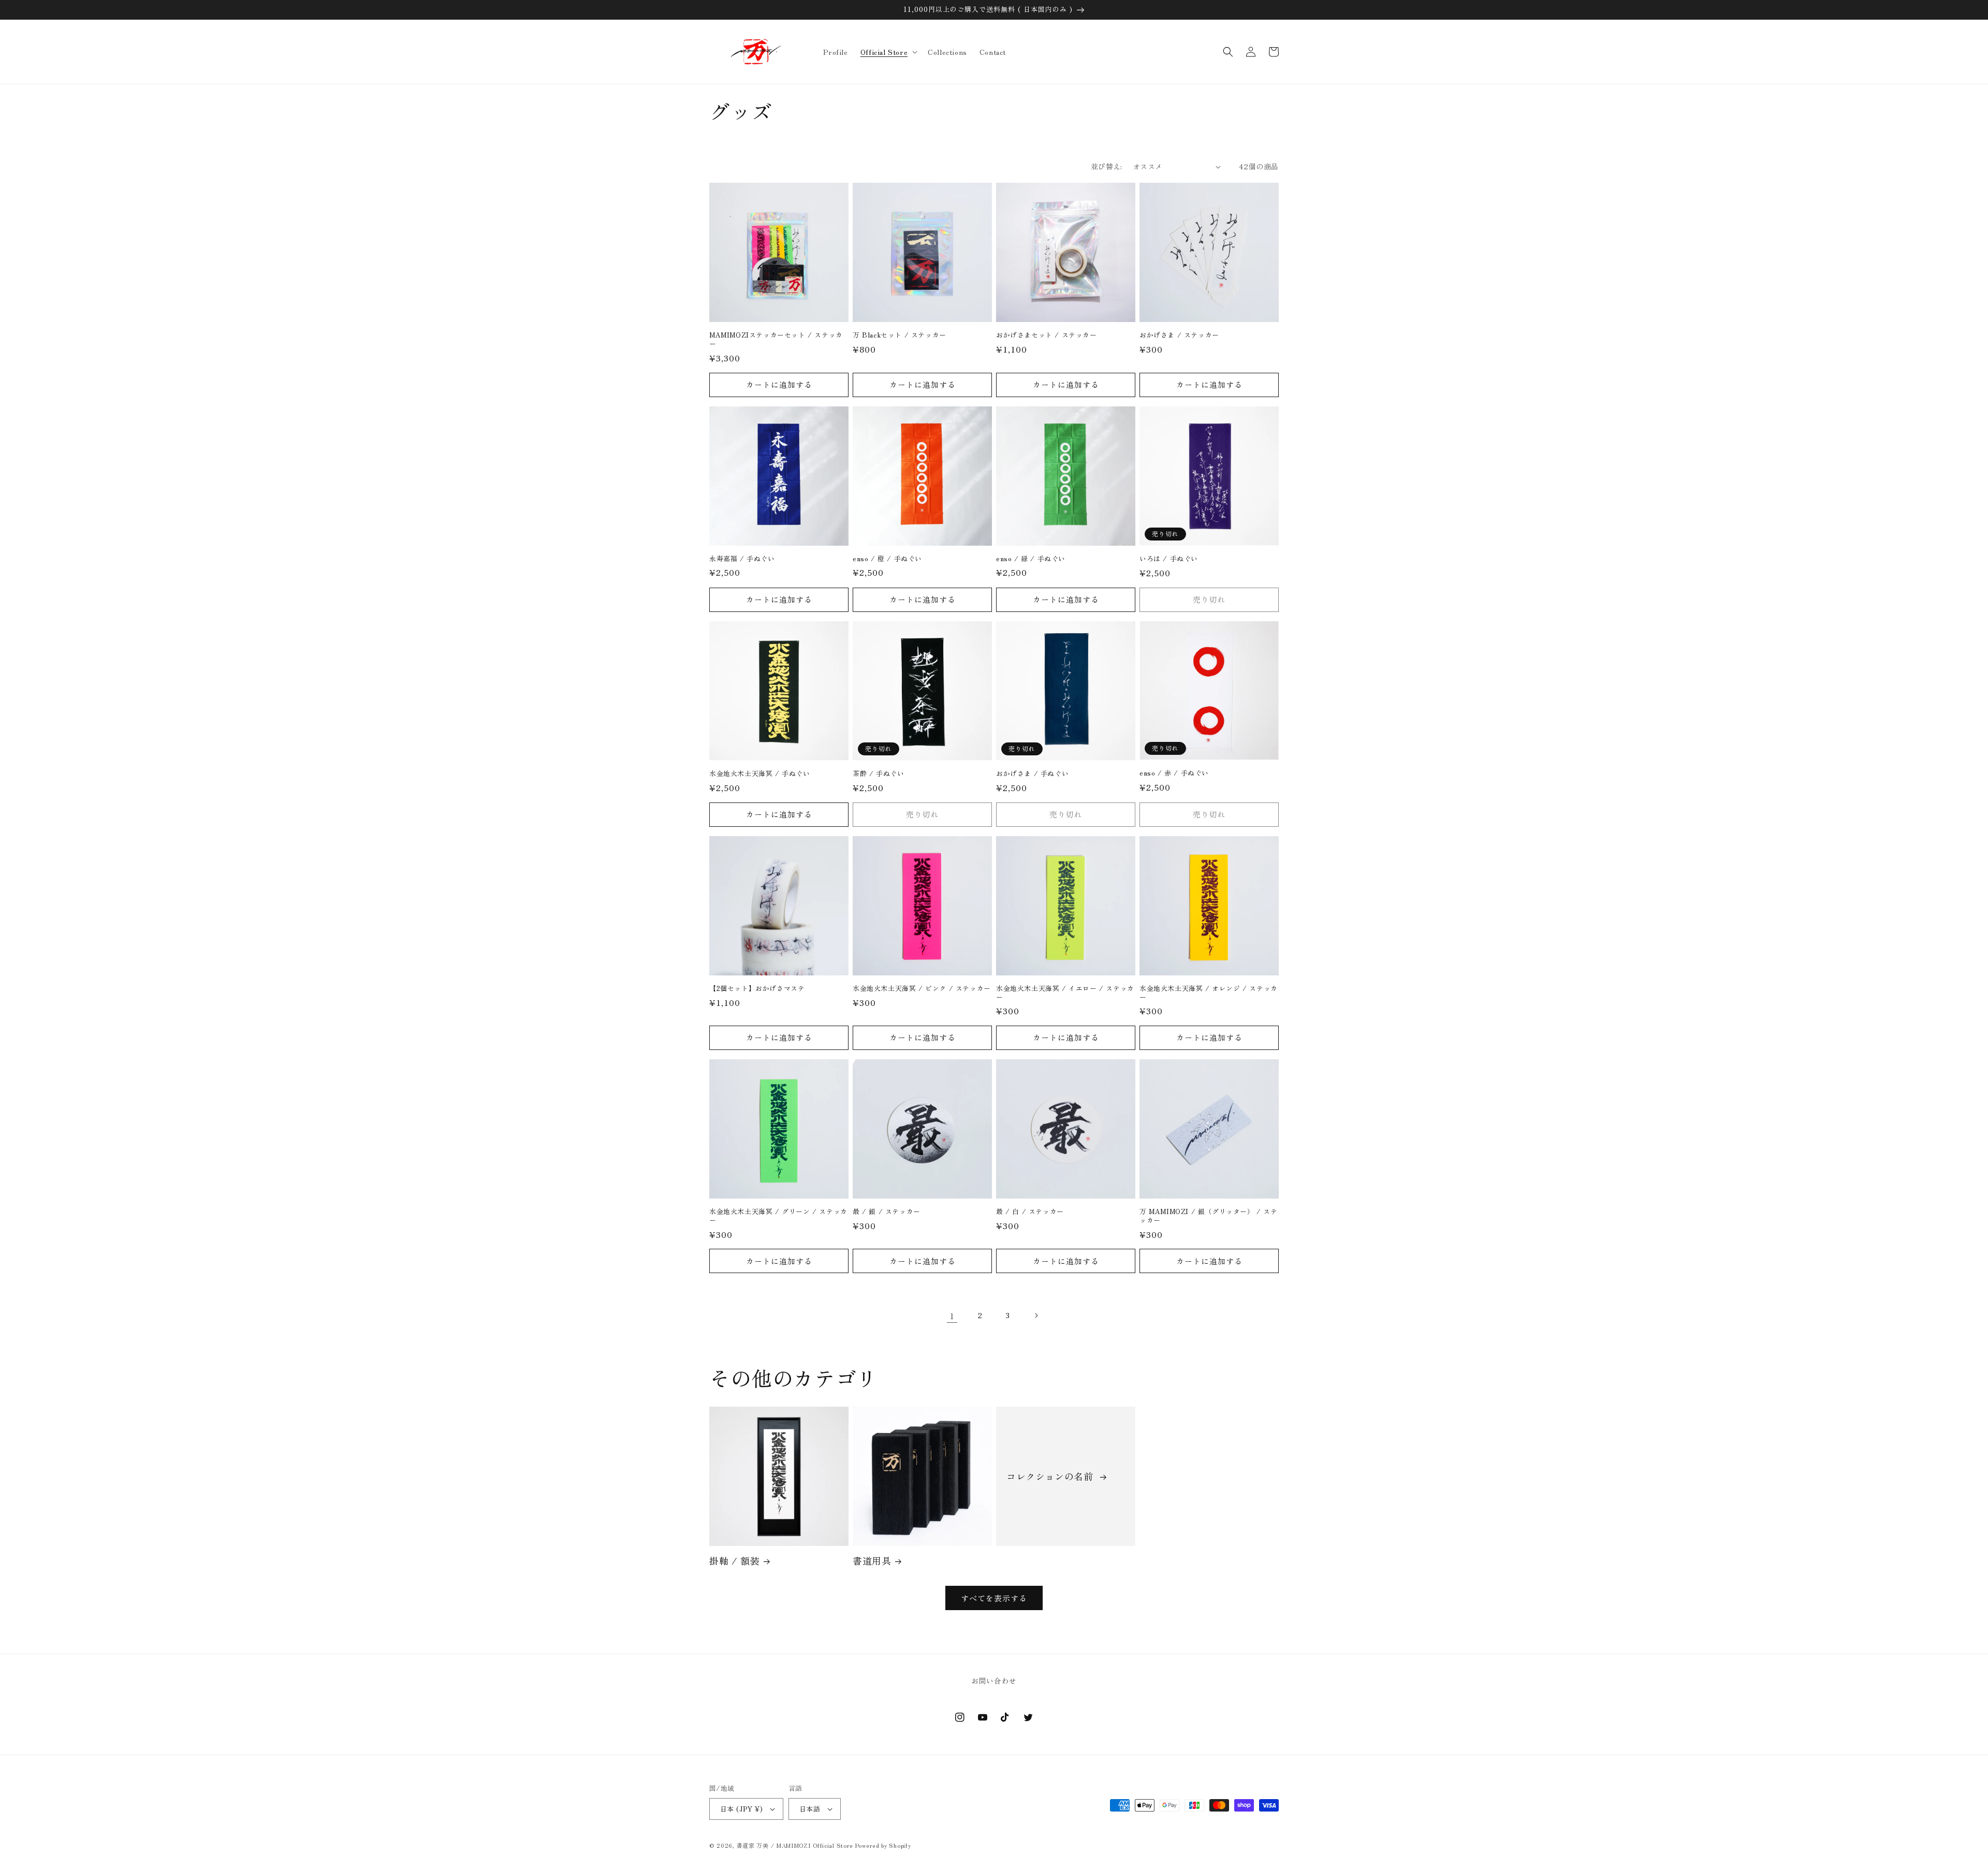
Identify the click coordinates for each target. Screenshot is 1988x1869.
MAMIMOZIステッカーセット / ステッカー (776, 340)
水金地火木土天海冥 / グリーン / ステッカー (778, 1216)
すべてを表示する (994, 1598)
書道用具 (872, 1561)
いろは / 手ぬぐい (1169, 559)
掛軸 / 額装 (734, 1561)
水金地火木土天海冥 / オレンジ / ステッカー (1209, 993)
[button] (888, 52)
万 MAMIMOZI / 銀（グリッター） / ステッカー (1209, 1216)
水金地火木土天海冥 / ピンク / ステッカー (922, 989)
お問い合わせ (994, 1681)
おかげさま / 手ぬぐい (1032, 774)
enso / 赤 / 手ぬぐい (1174, 773)
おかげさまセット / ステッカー (1047, 335)
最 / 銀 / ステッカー (887, 1212)
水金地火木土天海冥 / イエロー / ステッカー (1065, 993)
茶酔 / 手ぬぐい (878, 774)
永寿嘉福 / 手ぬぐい (742, 559)
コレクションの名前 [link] (1051, 1476)
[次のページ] (1036, 1316)
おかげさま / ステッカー (1179, 335)
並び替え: (1107, 166)
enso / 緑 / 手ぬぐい (1031, 559)
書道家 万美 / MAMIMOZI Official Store (795, 1845)
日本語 (810, 1809)
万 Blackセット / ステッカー (900, 335)
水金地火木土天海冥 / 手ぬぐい (760, 774)
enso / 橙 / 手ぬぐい (887, 559)
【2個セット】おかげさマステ (757, 989)
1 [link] (952, 1316)
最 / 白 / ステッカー (1030, 1212)
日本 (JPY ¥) (741, 1809)
